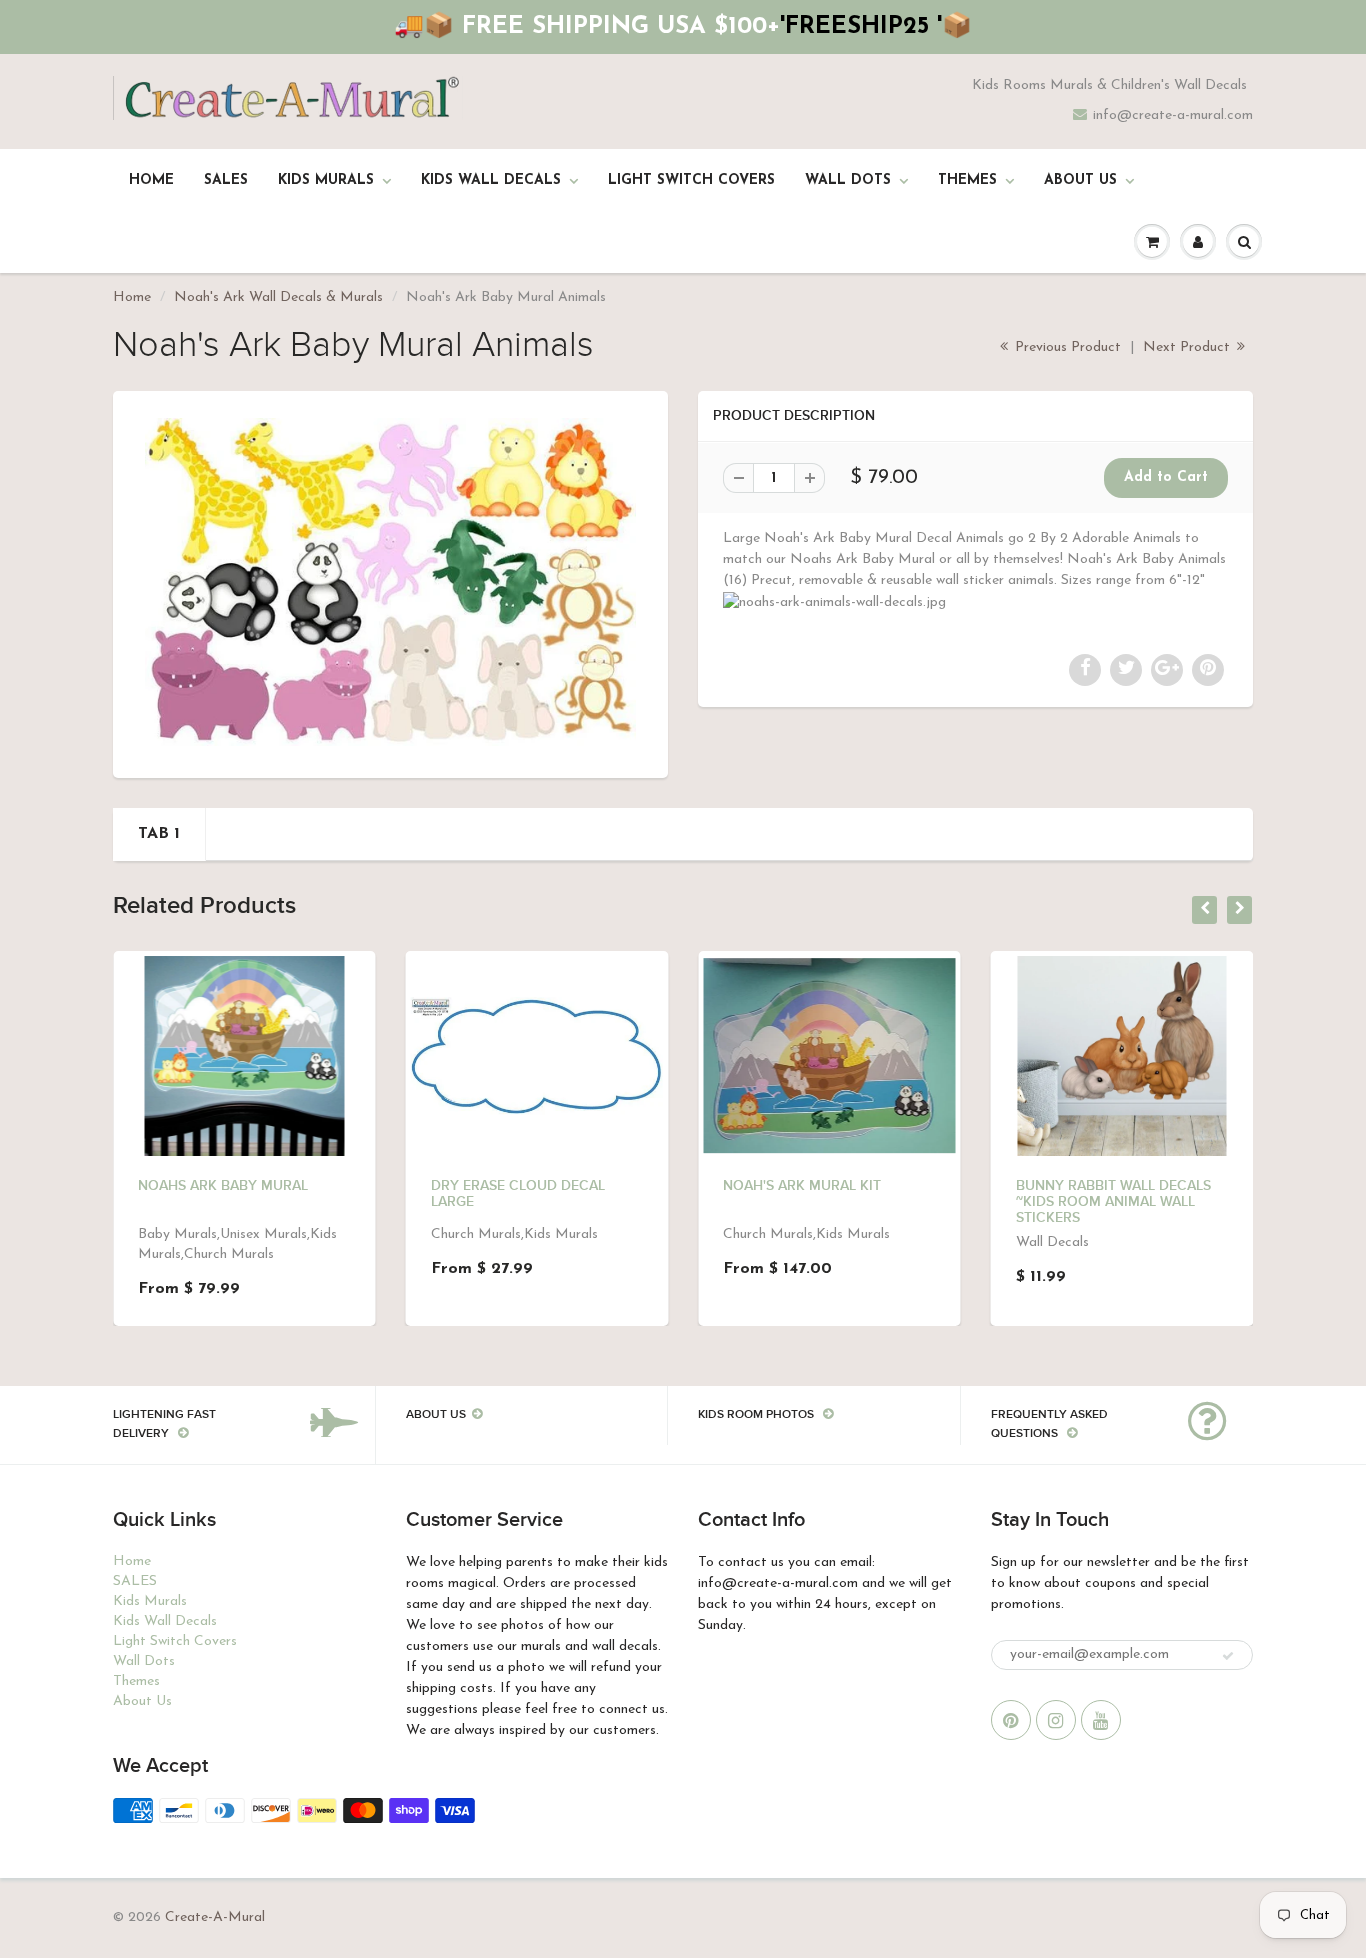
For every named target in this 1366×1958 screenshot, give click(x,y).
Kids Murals (326, 180)
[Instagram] (1056, 1720)
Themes (967, 180)
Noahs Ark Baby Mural (223, 1186)
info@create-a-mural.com (1173, 115)
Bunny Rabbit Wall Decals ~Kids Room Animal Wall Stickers (1113, 1202)
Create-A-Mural (215, 1917)
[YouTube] (1101, 1720)
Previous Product (1066, 347)
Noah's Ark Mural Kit (802, 1186)
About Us (1080, 180)
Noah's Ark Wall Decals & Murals (278, 297)
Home (151, 180)
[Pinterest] (1011, 1720)
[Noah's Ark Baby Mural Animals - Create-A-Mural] (390, 581)
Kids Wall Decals (491, 180)
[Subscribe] (1228, 1656)
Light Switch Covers (691, 180)
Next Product (1188, 347)
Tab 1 (159, 834)
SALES (226, 180)
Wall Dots (848, 180)
